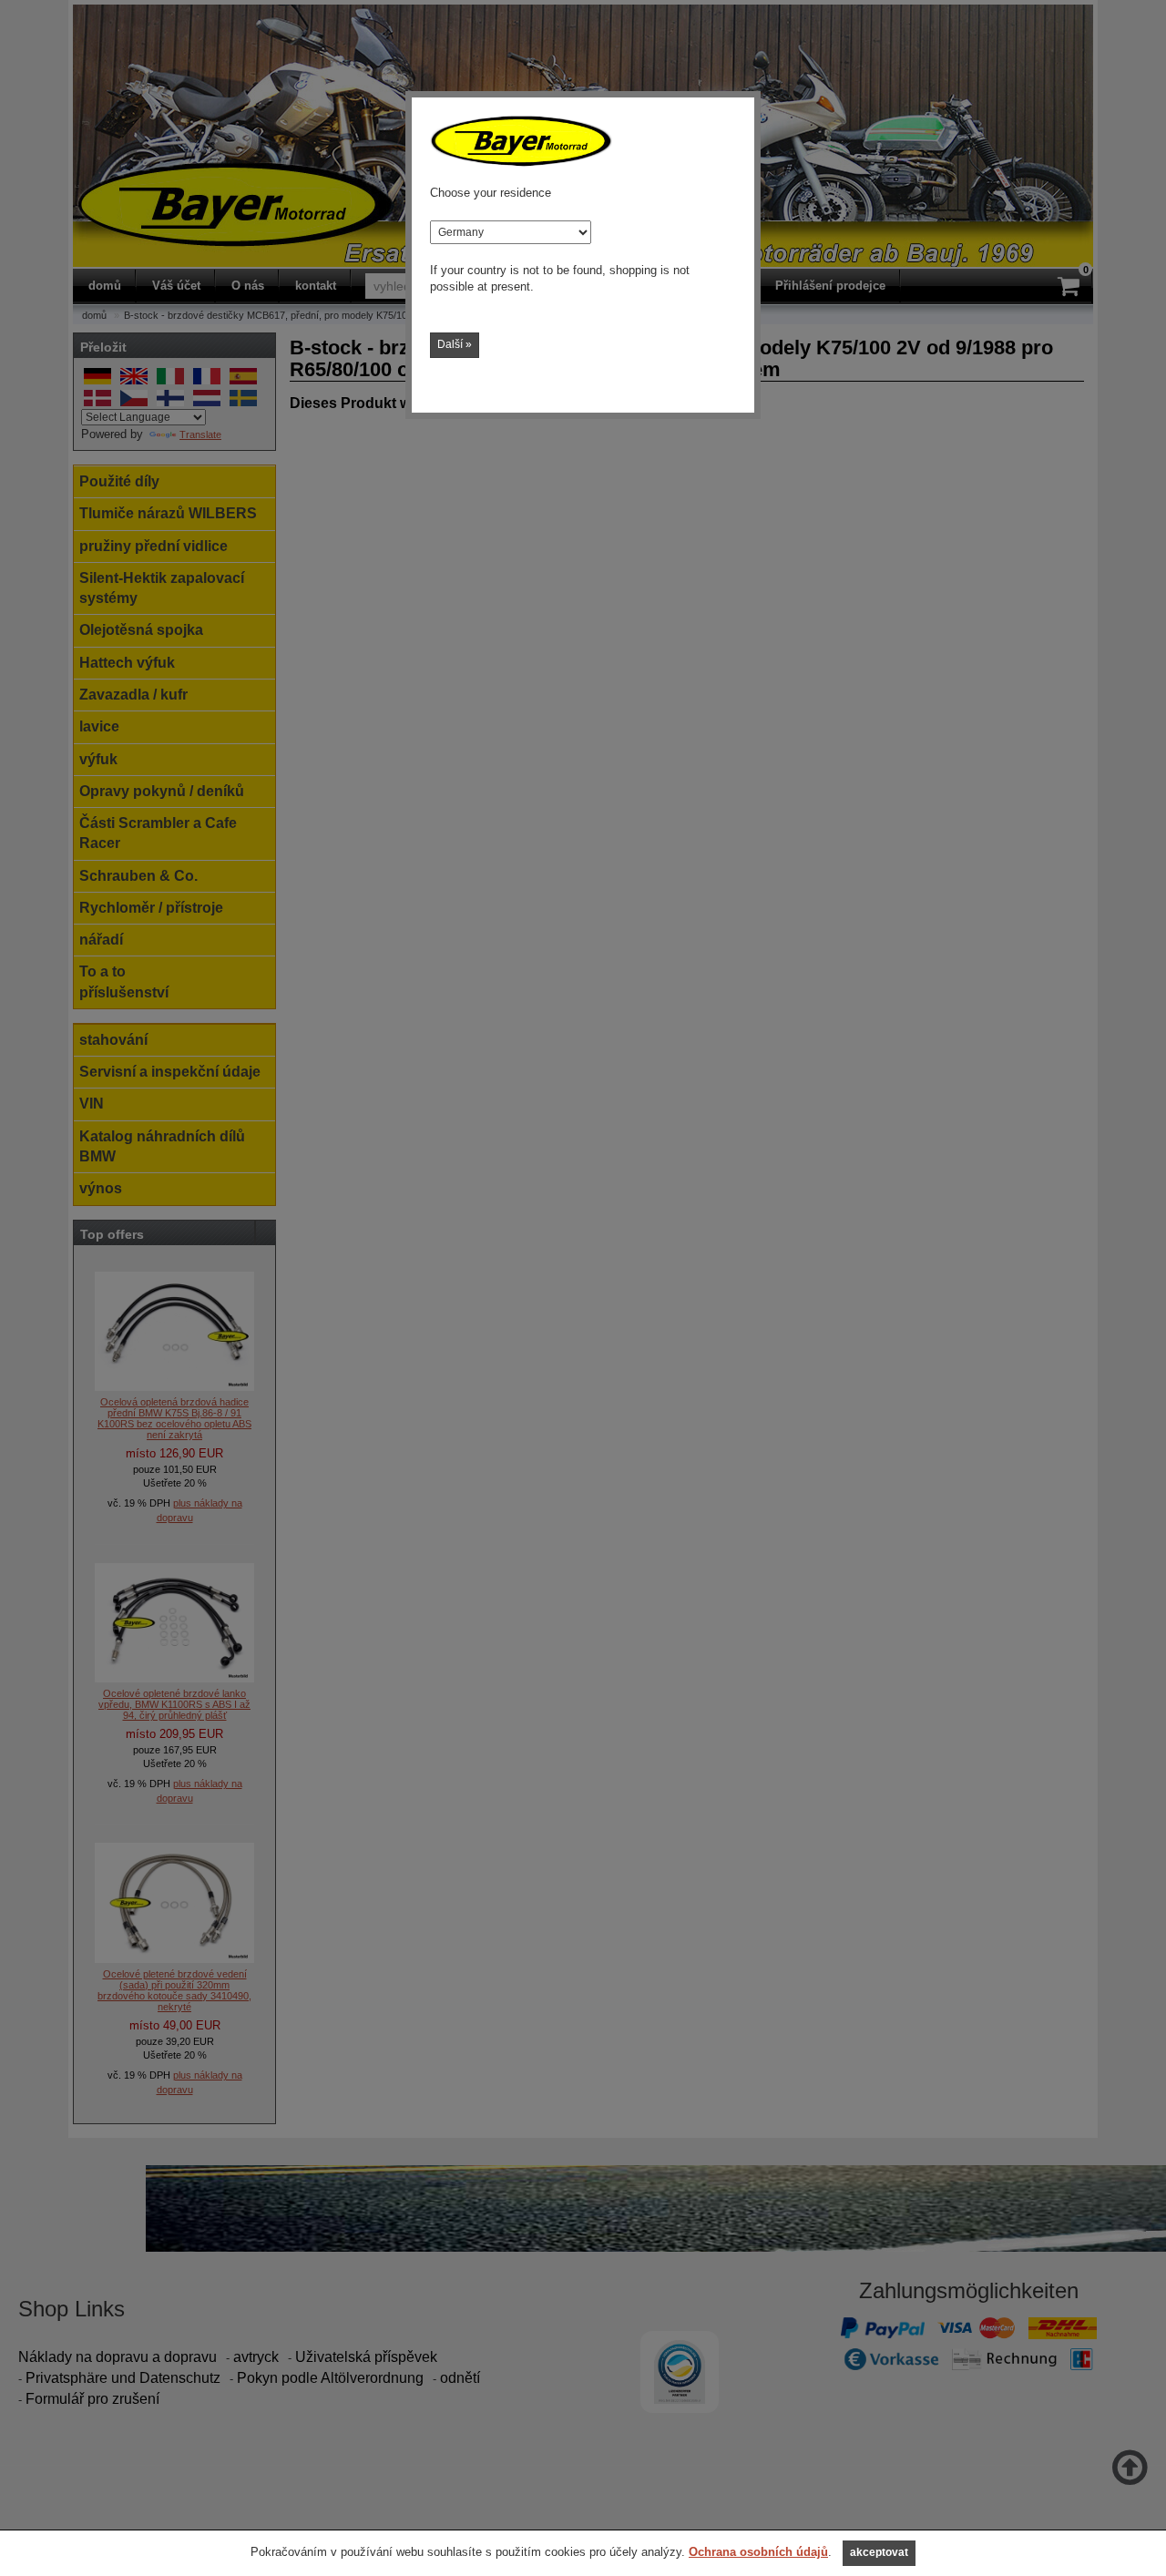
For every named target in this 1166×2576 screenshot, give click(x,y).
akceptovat (879, 2552)
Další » (455, 344)
